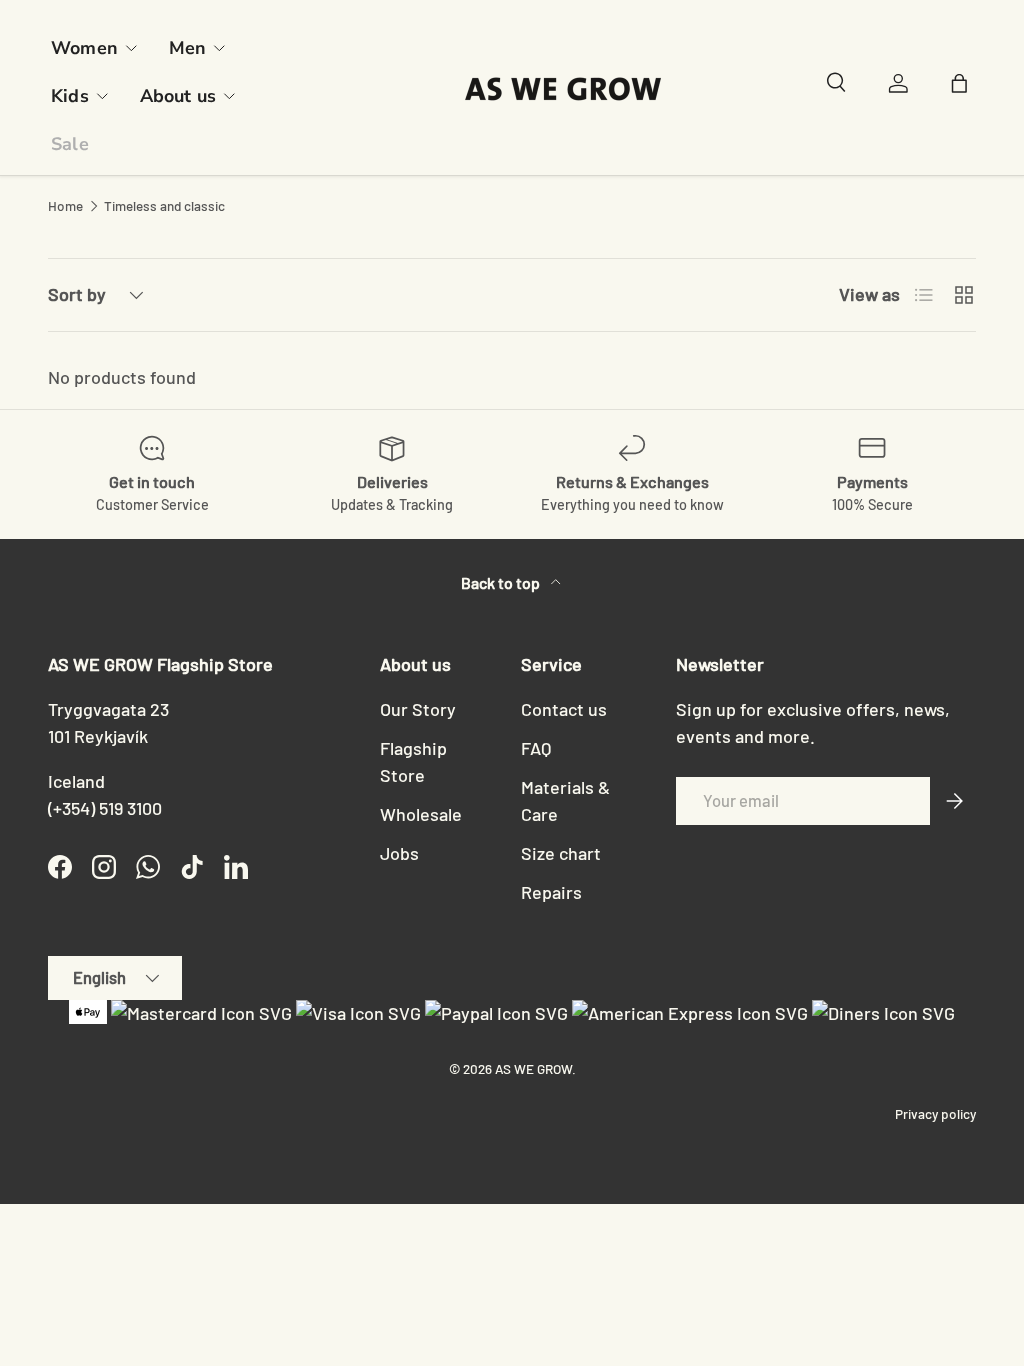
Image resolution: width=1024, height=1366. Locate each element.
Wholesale (421, 814)
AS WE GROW (533, 1068)
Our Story (418, 709)
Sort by (77, 294)
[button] (964, 88)
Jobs (399, 853)
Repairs (551, 892)
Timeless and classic (164, 206)
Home (65, 206)
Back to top (502, 582)
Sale (70, 144)
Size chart (561, 853)
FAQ (536, 748)
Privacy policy (935, 1113)
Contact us (564, 709)
